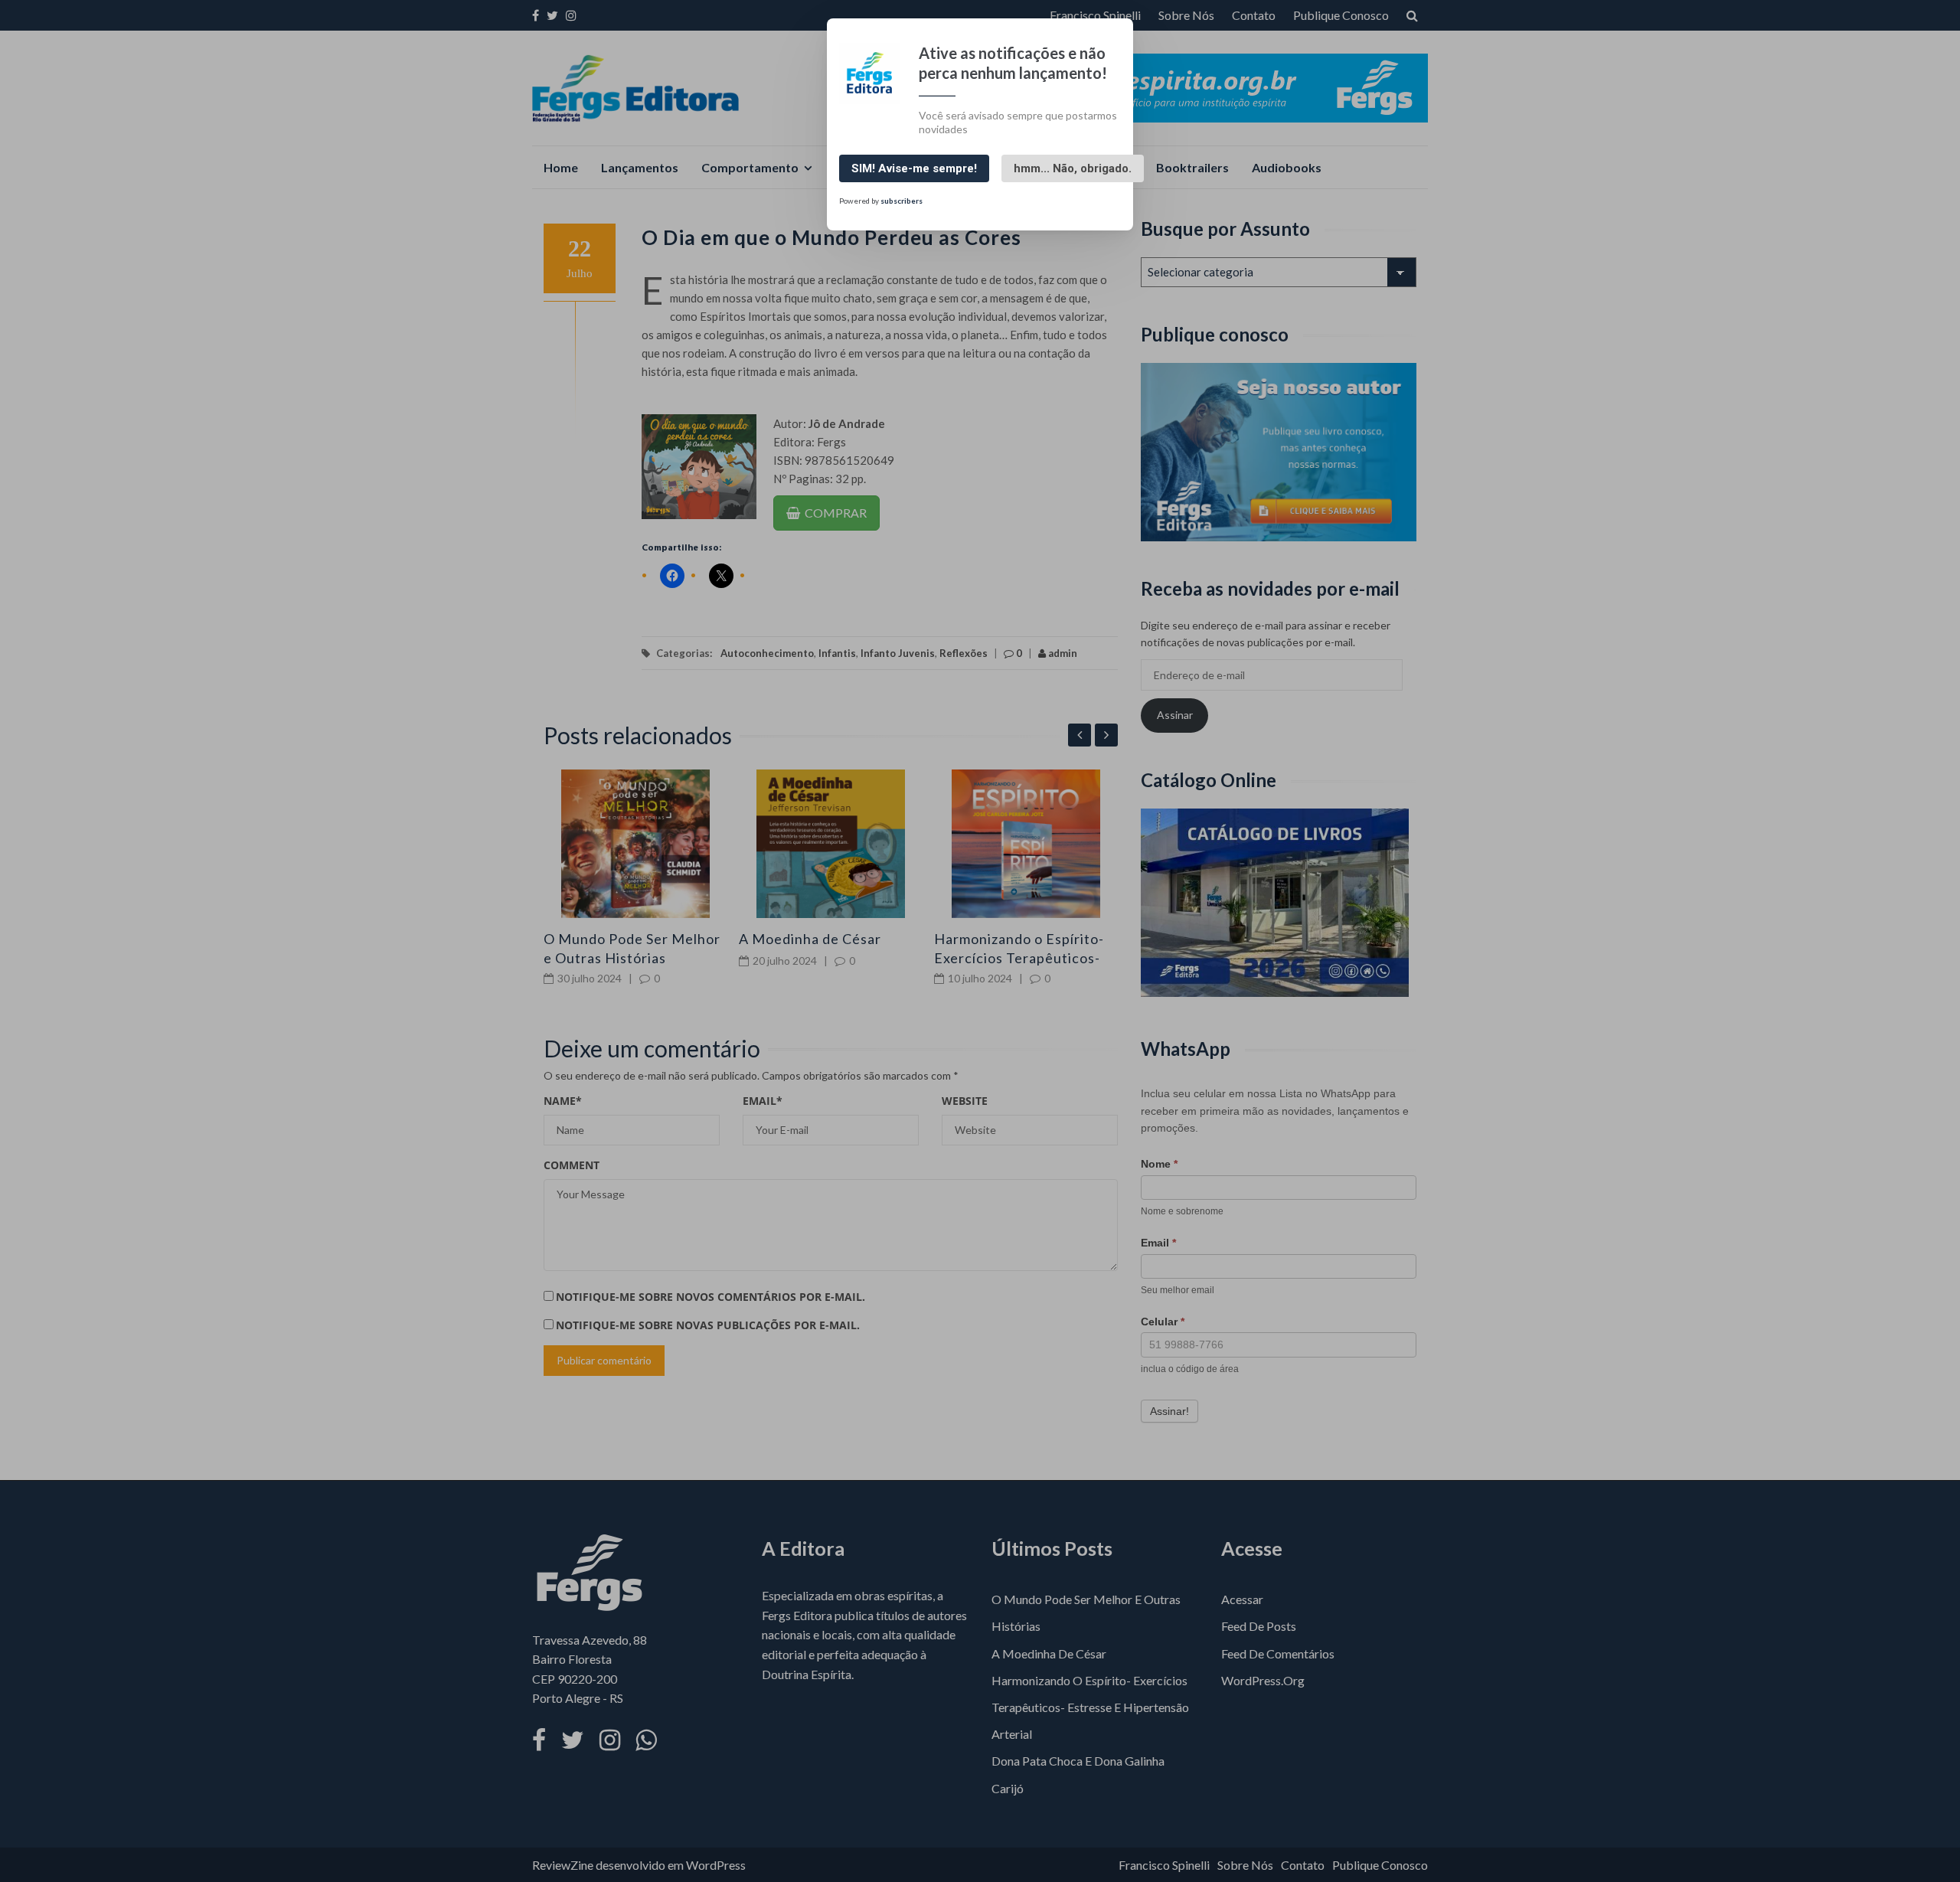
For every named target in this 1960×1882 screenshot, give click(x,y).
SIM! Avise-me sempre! (914, 168)
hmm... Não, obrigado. (1073, 168)
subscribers (902, 201)
